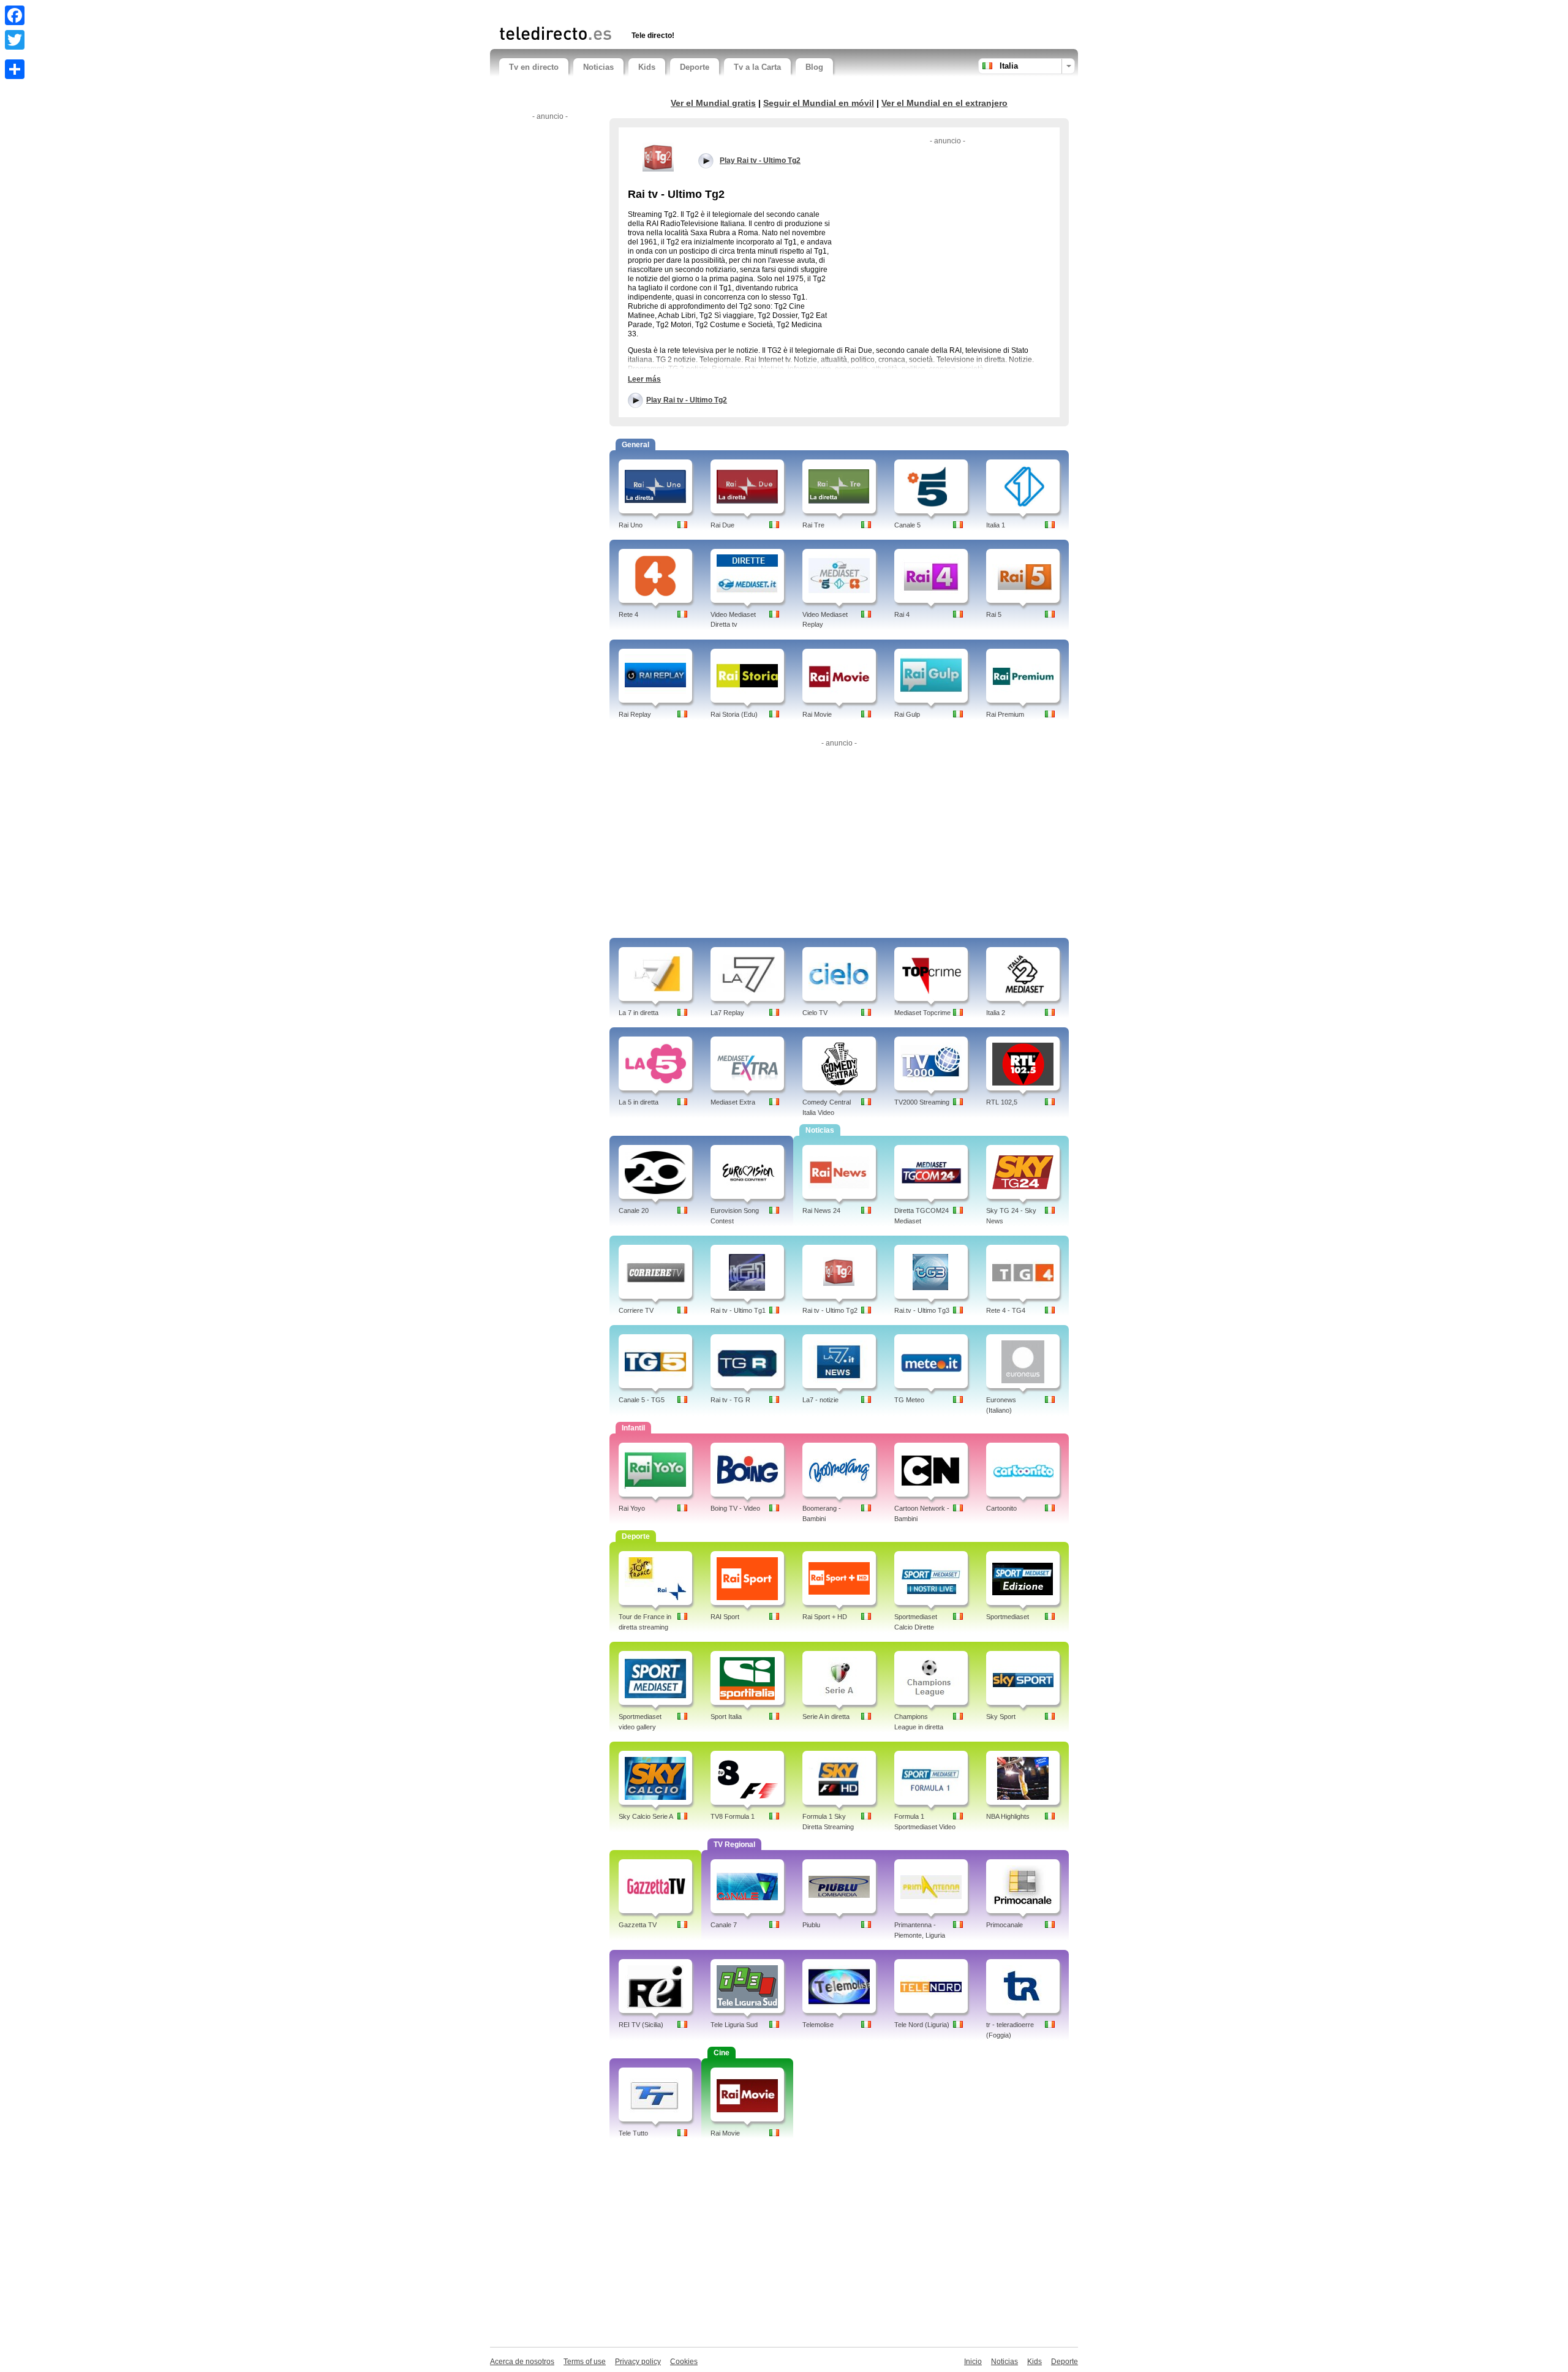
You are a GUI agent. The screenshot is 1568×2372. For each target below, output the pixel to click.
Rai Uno (631, 525)
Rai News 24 (821, 1211)
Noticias (598, 67)
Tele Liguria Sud (734, 2025)
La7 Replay (727, 1013)
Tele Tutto (633, 2133)
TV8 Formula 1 (733, 1816)
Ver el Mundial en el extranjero (944, 103)
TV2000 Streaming (922, 1102)
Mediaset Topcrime (922, 1013)
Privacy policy (638, 2362)
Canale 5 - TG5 (642, 1400)
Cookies (684, 2362)
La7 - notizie (820, 1400)
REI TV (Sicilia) (641, 2025)
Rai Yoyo (632, 1508)
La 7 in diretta (639, 1013)
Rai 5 (994, 614)
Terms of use (585, 2362)
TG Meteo (909, 1400)
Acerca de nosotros (522, 2362)
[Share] (15, 69)
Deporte (695, 67)
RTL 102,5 (1002, 1102)
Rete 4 (628, 614)
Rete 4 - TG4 (1006, 1310)
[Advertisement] (643, 11)
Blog (814, 67)
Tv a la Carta (757, 67)
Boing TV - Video (735, 1508)
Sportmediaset (1008, 1617)
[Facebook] (15, 15)
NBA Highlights (1008, 1816)
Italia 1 (996, 525)
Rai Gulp (907, 714)
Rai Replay (635, 714)
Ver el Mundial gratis (713, 103)
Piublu (811, 1925)
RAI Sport (725, 1617)
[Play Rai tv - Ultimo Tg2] (658, 157)
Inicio (973, 2362)
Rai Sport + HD (825, 1617)
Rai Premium (1005, 714)
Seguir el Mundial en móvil (819, 103)
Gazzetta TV (638, 1925)
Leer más (644, 379)
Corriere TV (636, 1310)
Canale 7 (724, 1925)
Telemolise (818, 2025)
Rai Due (722, 525)
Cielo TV (815, 1013)
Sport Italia (726, 1717)
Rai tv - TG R (730, 1400)
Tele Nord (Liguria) (922, 2025)
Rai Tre (813, 525)
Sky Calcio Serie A (646, 1816)
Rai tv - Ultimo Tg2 (830, 1310)
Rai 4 (902, 614)
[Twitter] (15, 40)
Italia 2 (996, 1013)
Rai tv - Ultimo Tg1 (738, 1310)
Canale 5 (907, 525)
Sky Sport (1001, 1717)
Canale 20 (634, 1211)
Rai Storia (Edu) (734, 714)
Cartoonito (1001, 1508)
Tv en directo (534, 67)
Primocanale (1005, 1925)
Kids (647, 67)
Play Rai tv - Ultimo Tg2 (687, 400)
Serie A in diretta (826, 1717)
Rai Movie (817, 714)
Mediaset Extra (733, 1102)
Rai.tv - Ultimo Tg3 (922, 1310)
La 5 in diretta (639, 1102)
